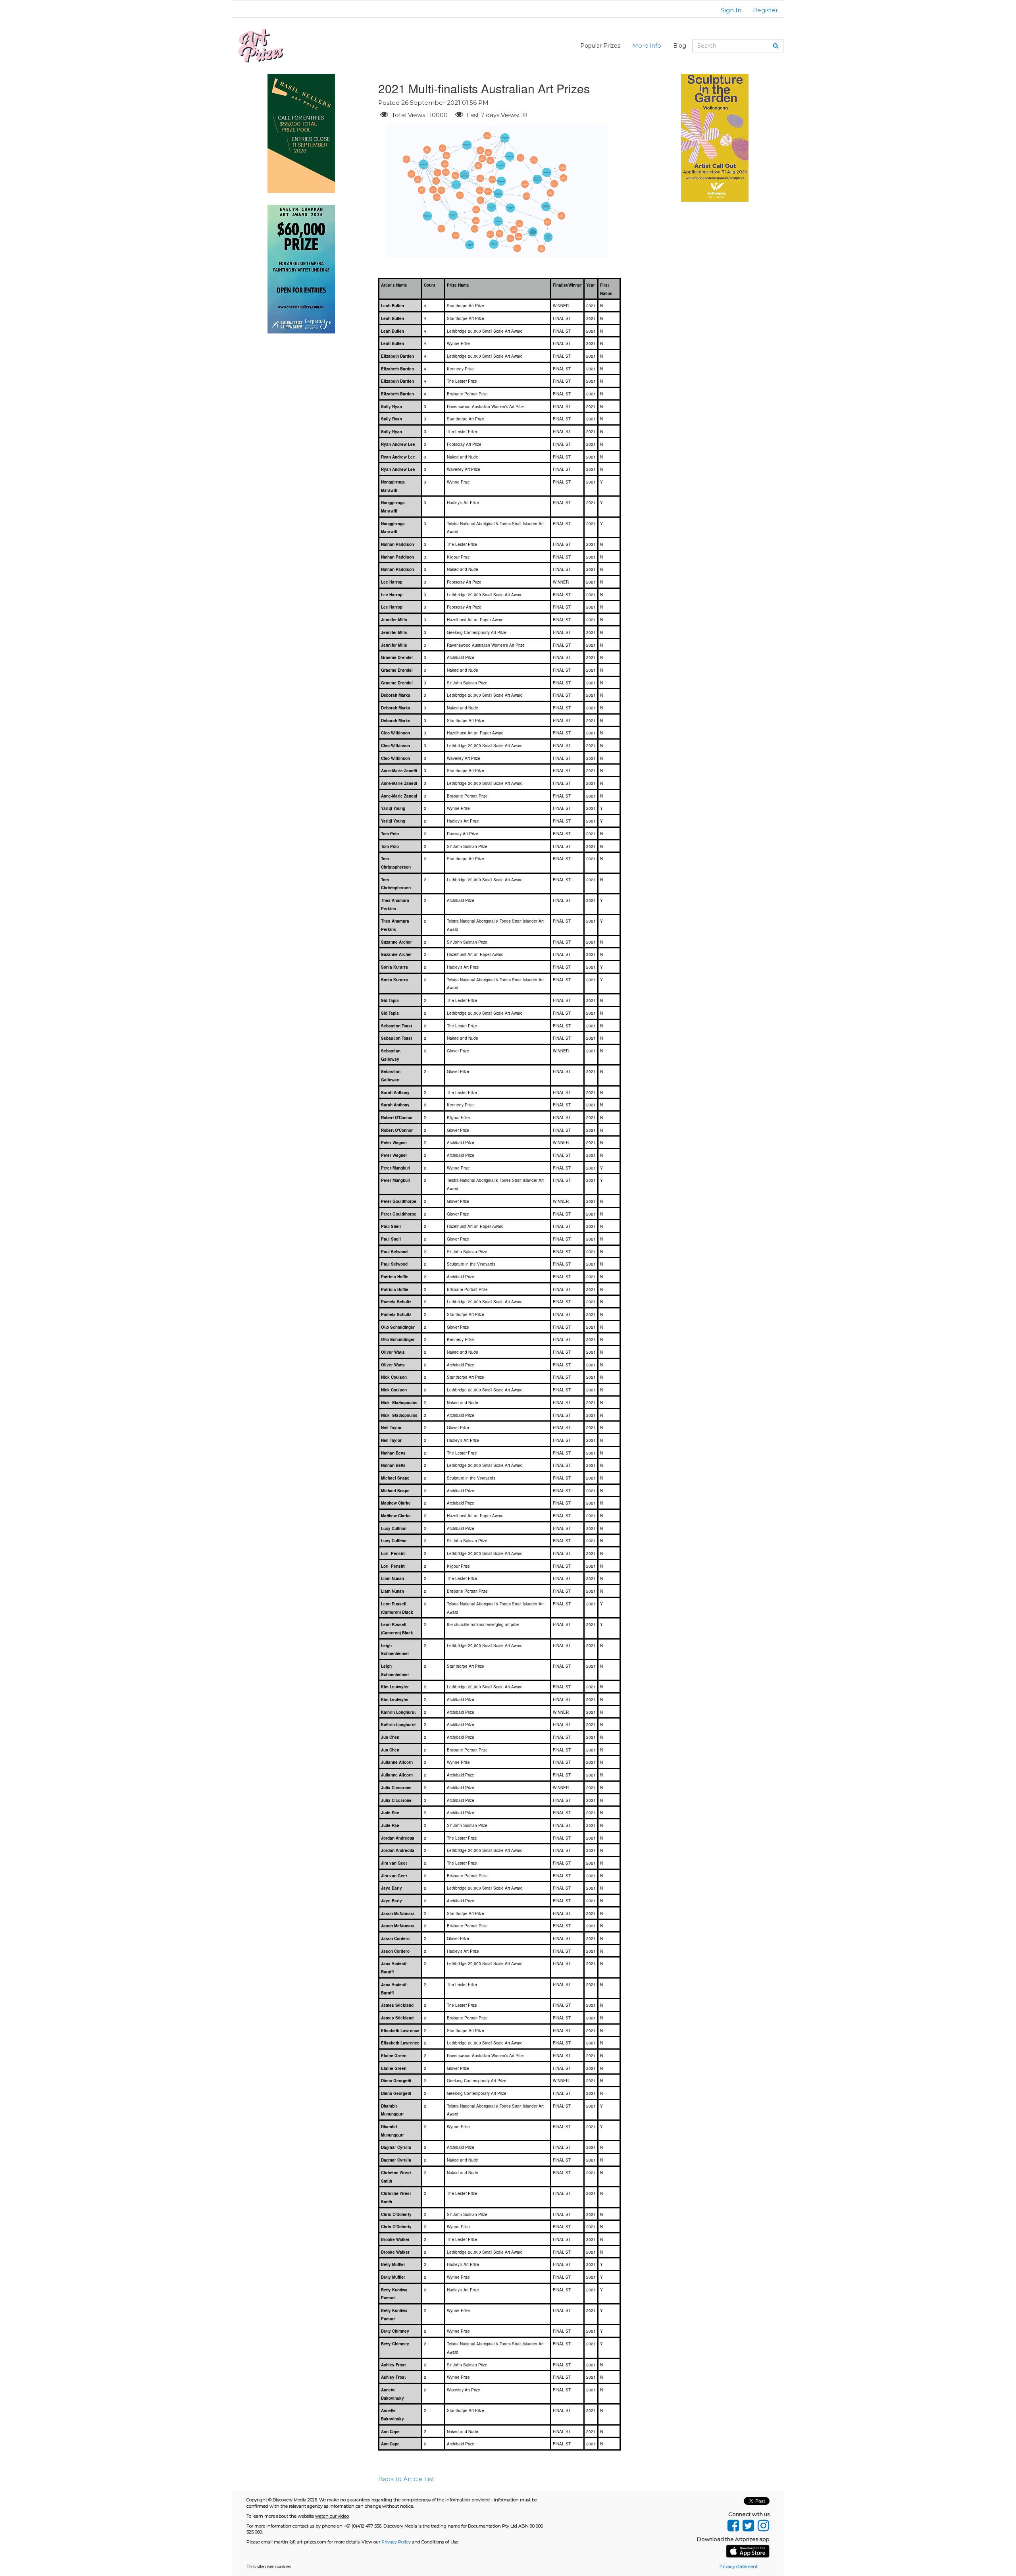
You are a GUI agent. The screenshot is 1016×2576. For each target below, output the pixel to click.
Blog (680, 46)
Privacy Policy (396, 2542)
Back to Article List (406, 2479)
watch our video (332, 2516)
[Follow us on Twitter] (748, 2524)
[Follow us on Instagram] (763, 2524)
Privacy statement (739, 2566)
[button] (726, 10)
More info (647, 45)
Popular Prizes (600, 46)
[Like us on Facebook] (733, 2524)
